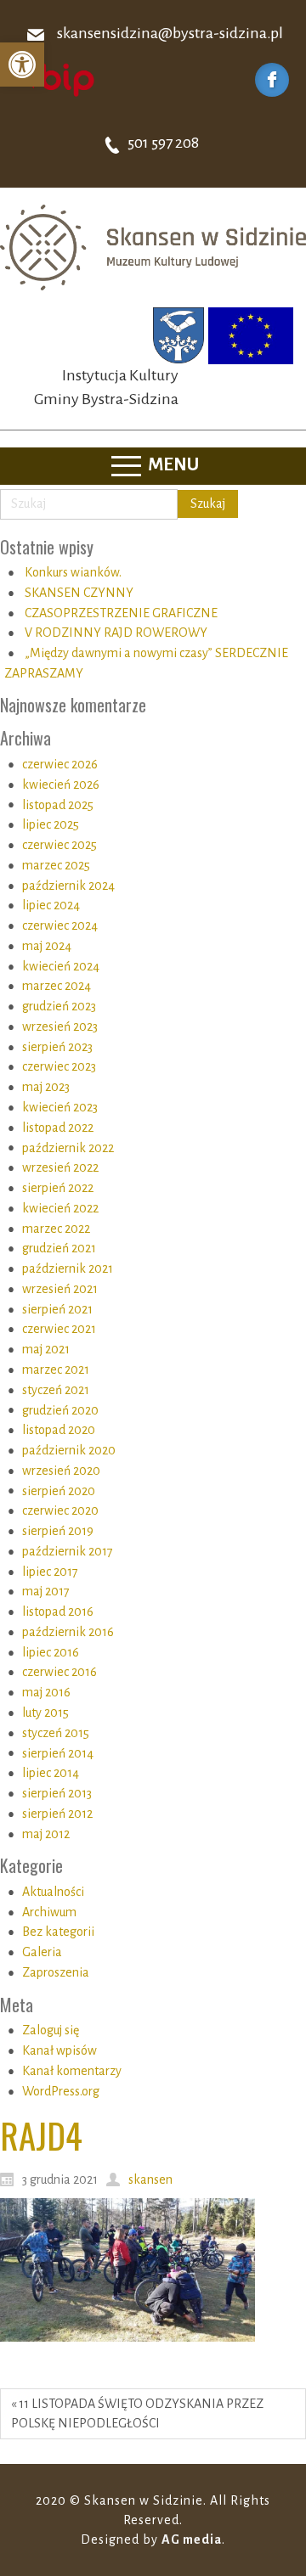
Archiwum (49, 1912)
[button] (22, 65)
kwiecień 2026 (61, 785)
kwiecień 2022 (60, 1208)
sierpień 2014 (58, 1753)
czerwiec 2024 (60, 925)
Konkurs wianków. (73, 572)
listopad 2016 (58, 1611)
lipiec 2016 (51, 1652)
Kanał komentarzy (72, 2071)
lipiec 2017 (50, 1572)
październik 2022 (68, 1148)
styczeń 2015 (56, 1733)
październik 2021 (68, 1268)
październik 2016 (68, 1632)
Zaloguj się (51, 2030)
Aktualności (53, 1892)
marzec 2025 (56, 865)
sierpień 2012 (57, 1814)
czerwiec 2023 (59, 1066)
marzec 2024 (57, 986)
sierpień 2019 (58, 1531)
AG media (192, 2539)
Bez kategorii (58, 1932)
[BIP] (55, 79)
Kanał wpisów (59, 2050)
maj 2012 (46, 1834)
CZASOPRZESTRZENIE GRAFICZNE (121, 613)
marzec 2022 (56, 1229)
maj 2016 (46, 1692)
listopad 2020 (59, 1430)
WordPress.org (61, 2091)
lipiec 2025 (51, 824)
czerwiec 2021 (59, 1329)
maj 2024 (47, 946)
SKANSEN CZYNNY (79, 593)
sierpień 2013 (57, 1793)
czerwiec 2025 (59, 845)
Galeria (42, 1952)
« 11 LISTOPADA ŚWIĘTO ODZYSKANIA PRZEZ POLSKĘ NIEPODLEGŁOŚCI (137, 2413)
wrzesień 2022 (60, 1167)
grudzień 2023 (59, 1006)
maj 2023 (46, 1087)
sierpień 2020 (59, 1491)
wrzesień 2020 (61, 1471)
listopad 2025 (58, 805)
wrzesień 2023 (60, 1026)
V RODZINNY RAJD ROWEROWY (116, 633)
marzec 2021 (56, 1370)
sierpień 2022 (58, 1188)
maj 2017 (46, 1591)
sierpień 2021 (57, 1309)
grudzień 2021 (59, 1248)
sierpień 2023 (57, 1047)
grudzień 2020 (60, 1410)
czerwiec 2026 (60, 764)
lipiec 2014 (51, 1773)
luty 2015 (45, 1713)
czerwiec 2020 (60, 1510)
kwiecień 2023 (60, 1107)
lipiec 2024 (51, 905)
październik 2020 (69, 1450)
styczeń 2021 (56, 1390)
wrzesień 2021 (60, 1289)
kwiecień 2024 (61, 966)
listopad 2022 (58, 1128)
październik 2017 (68, 1551)
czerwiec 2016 (59, 1672)
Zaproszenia (56, 1972)
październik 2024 (68, 886)
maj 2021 (46, 1349)
